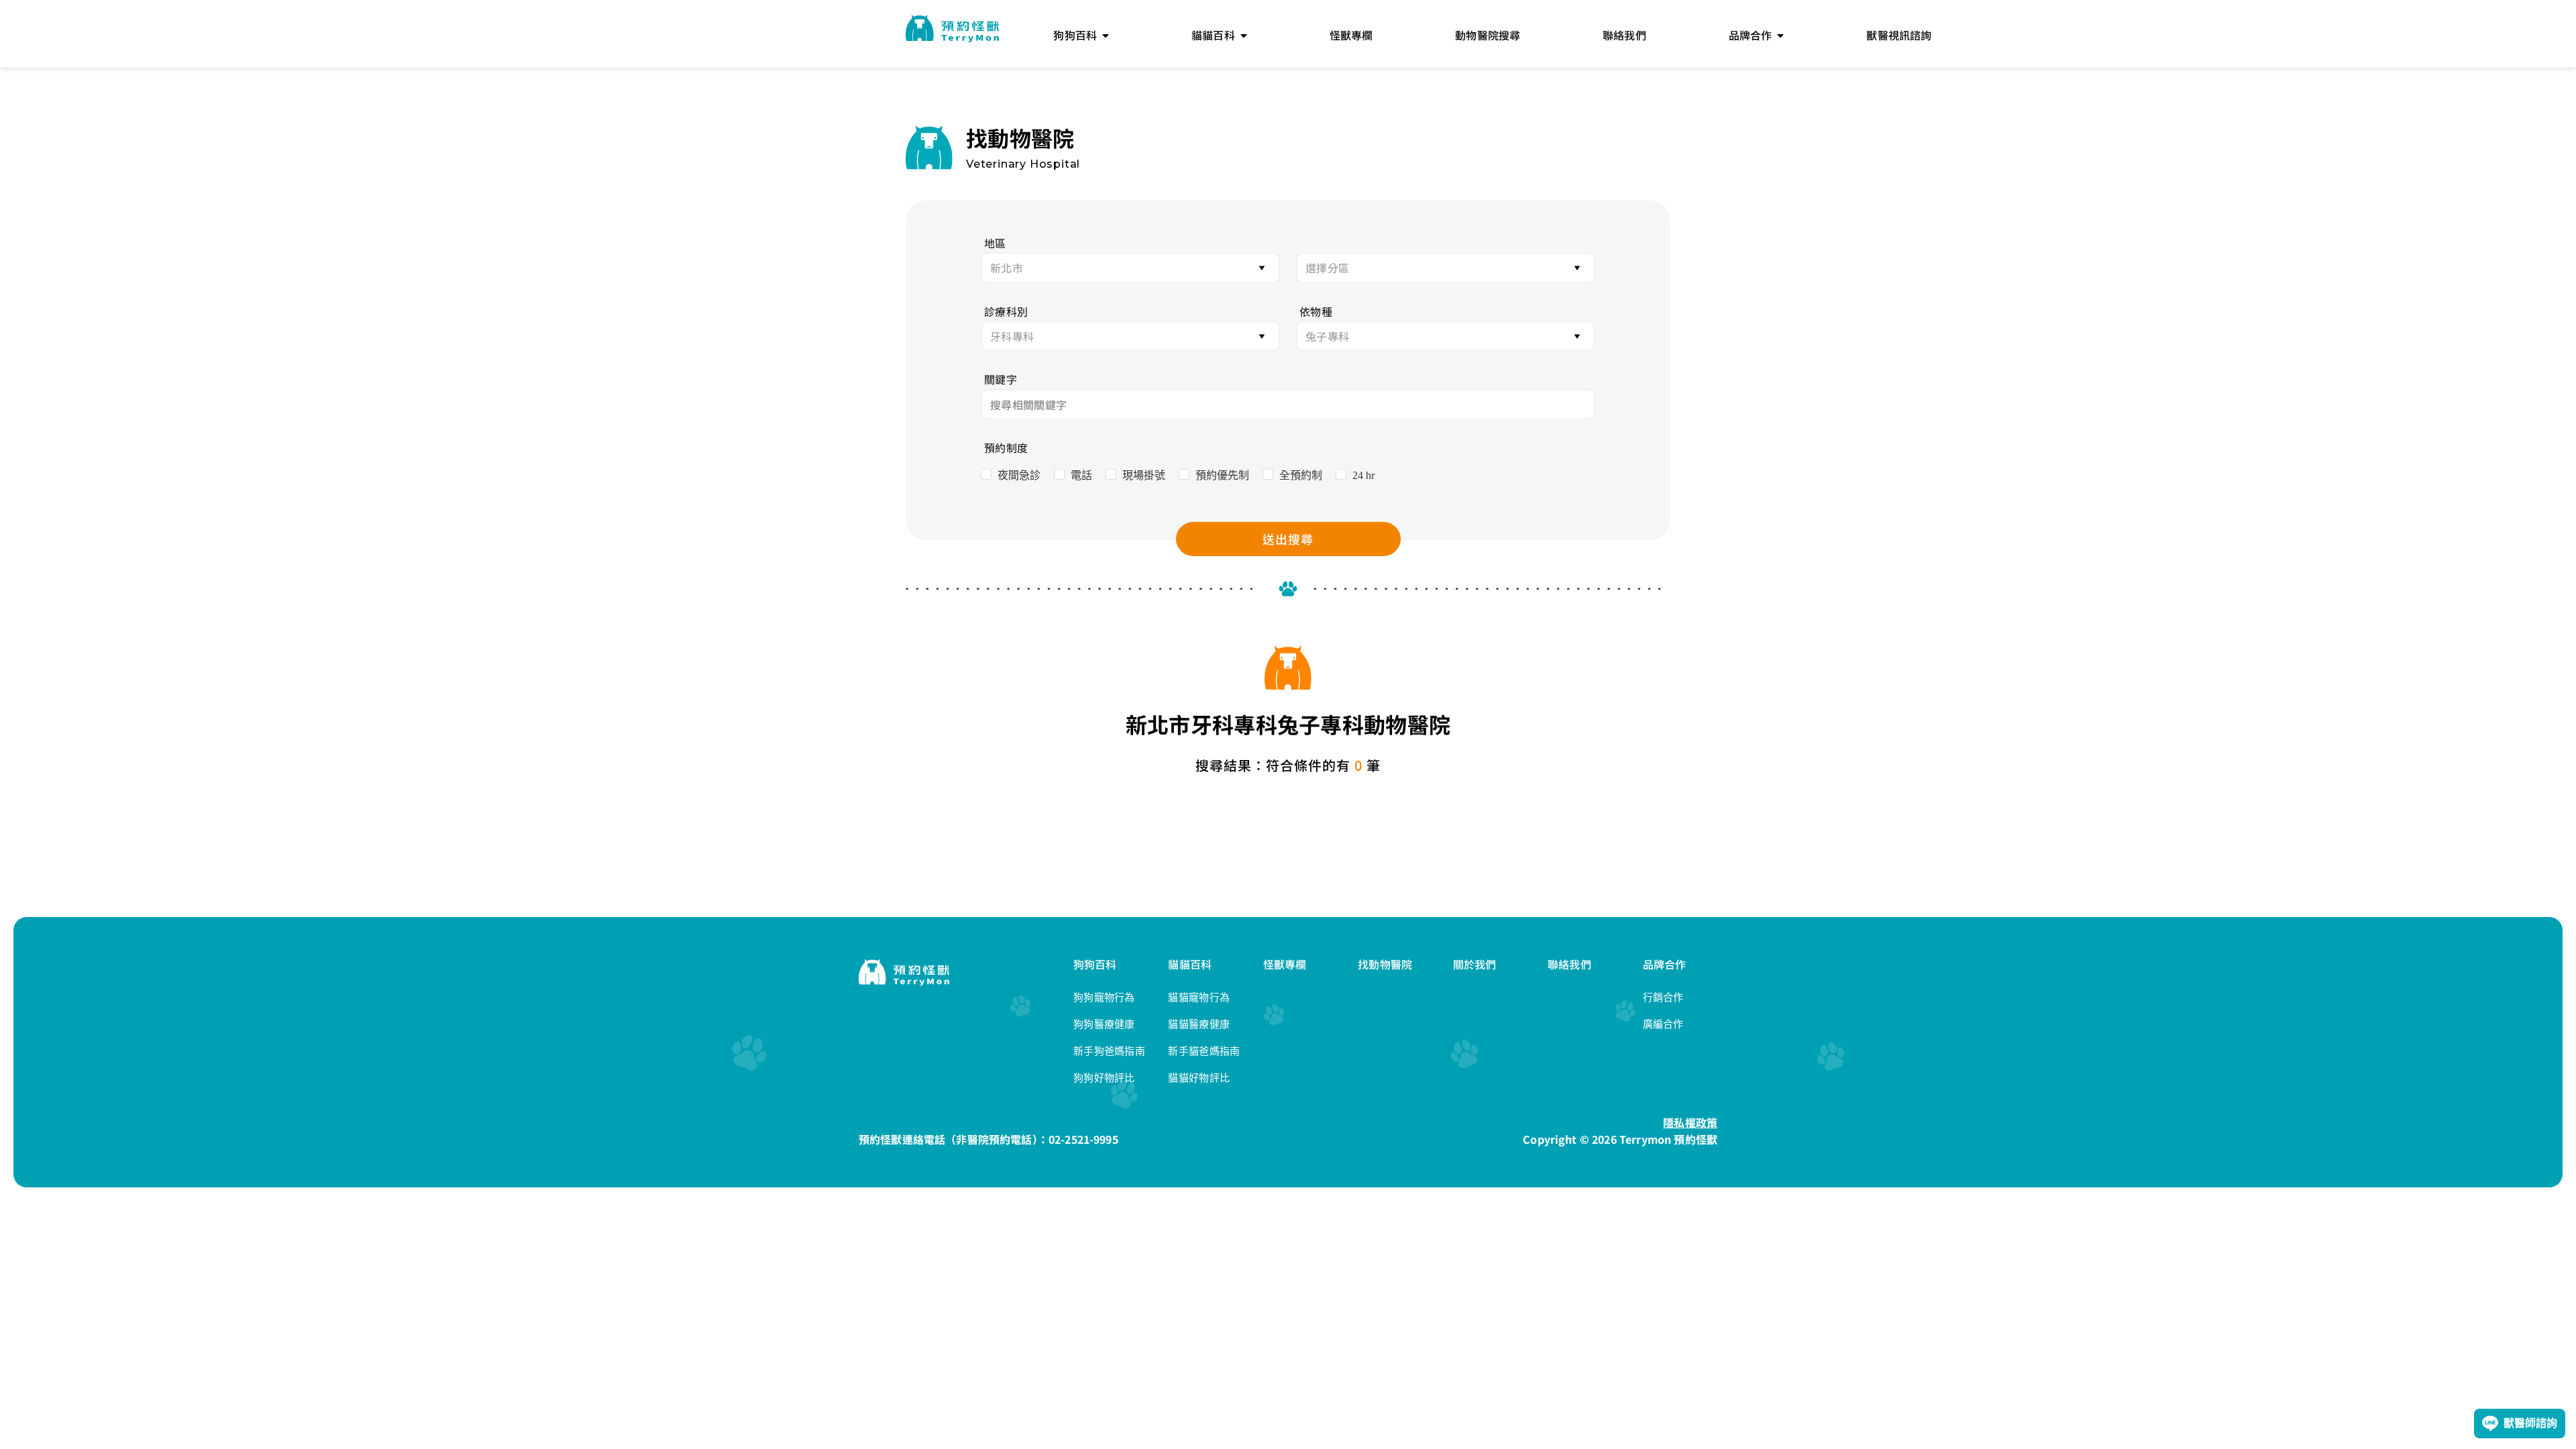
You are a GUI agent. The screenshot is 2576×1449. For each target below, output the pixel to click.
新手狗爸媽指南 (1109, 1051)
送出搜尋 (1288, 539)
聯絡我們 (1569, 964)
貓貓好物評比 (1199, 1078)
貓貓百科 (1190, 964)
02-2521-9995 (1083, 1139)
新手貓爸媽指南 (1204, 1051)
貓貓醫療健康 (1199, 1024)
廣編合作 (1663, 1024)
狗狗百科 (1095, 964)
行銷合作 (1663, 997)
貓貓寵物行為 (1199, 997)
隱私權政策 (1690, 1122)
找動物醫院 (1385, 964)
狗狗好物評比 (1104, 1078)
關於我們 (1475, 964)
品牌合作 (1665, 964)
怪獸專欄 (1285, 964)
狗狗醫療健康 (1104, 1024)
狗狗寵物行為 (1104, 997)
